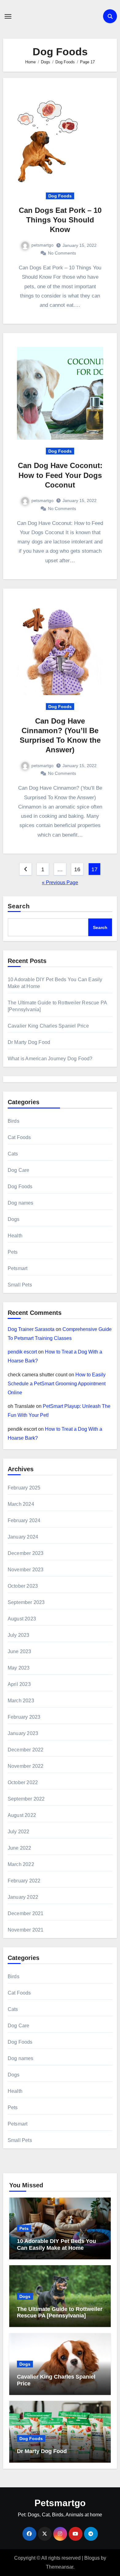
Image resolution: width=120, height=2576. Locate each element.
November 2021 (26, 1930)
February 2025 (24, 1488)
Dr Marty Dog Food (29, 1042)
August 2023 (22, 1619)
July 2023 (19, 1635)
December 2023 (26, 1553)
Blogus (92, 2558)
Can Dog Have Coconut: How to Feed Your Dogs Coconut (60, 475)
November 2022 (26, 1766)
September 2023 (26, 1602)
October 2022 (23, 1782)
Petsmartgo (60, 2503)
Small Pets (20, 1285)
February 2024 (24, 1520)
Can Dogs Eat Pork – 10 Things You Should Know (60, 220)
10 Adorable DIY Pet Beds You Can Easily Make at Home (56, 2244)
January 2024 (23, 1537)
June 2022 (20, 1848)
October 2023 (23, 1586)
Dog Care (19, 1170)
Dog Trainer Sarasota (31, 1329)
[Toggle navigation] (8, 16)
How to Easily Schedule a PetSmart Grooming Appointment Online (57, 1384)
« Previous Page (60, 883)
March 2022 (21, 1864)
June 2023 (20, 1651)
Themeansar (60, 2567)
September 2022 (26, 1799)
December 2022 (26, 1750)
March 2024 (21, 1504)
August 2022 (22, 1815)
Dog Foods (60, 196)
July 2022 (19, 1832)
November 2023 (26, 1570)
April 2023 (19, 1684)
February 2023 (24, 1717)
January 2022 (23, 1897)
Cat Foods (19, 1137)
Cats (13, 1154)
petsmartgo (42, 245)
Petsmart (18, 1268)
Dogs (14, 1219)
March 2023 (21, 1701)
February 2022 (24, 1881)
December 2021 (26, 1913)
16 (77, 869)
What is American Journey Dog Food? (50, 1059)
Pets (13, 1252)
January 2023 (23, 1733)
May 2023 (19, 1668)
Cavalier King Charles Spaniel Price (48, 1026)
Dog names (21, 1203)
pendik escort (22, 1352)
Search (19, 906)
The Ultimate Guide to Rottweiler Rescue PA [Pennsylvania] (60, 2312)
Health (15, 1236)
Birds (14, 1121)
